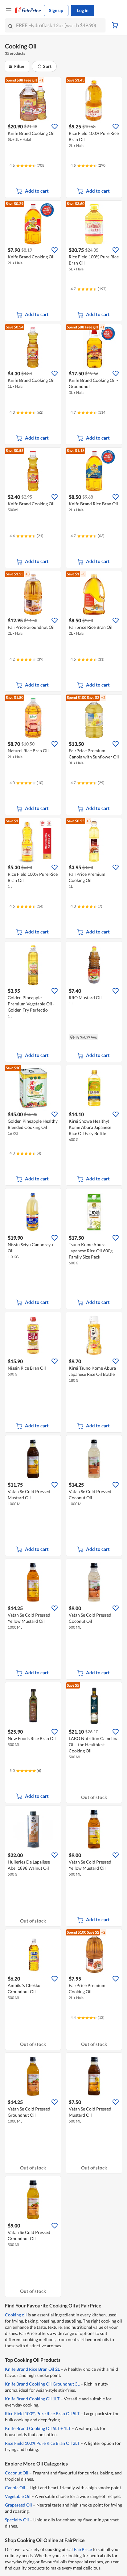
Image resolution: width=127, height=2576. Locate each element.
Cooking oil (16, 2315)
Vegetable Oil (18, 2496)
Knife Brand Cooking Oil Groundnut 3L (42, 2384)
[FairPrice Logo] (28, 10)
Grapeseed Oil (18, 2505)
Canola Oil (15, 2488)
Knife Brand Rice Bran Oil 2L (32, 2369)
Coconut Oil (17, 2473)
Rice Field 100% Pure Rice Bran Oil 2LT (42, 2443)
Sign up (56, 10)
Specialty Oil (17, 2520)
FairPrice (83, 2549)
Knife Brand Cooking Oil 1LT (32, 2399)
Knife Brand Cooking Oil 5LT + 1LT (38, 2428)
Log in (83, 10)
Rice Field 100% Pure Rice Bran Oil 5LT (42, 2413)
